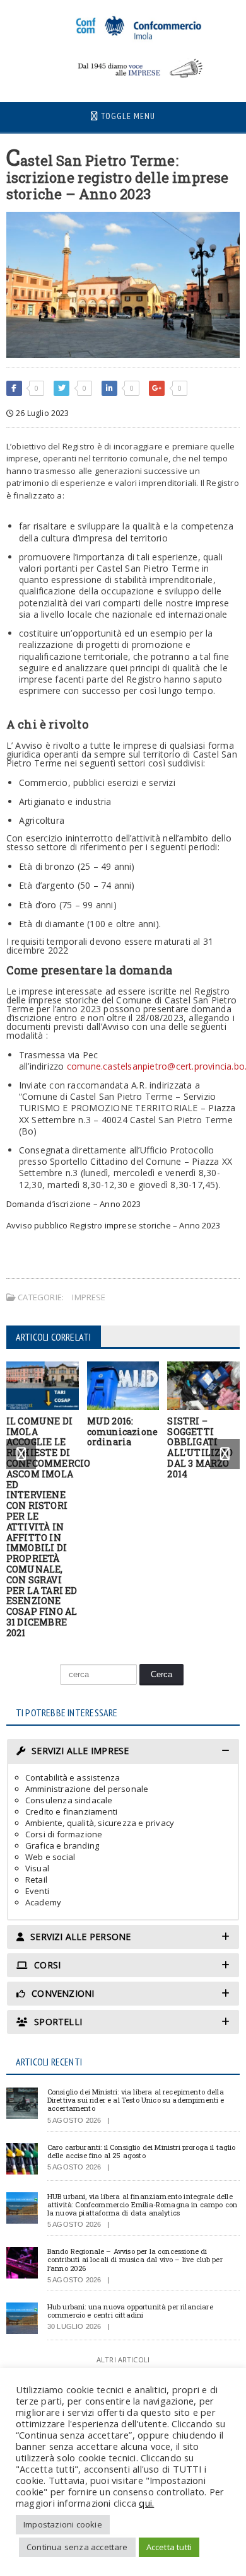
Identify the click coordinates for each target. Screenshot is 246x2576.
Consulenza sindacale (69, 1800)
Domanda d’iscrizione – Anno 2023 (73, 1204)
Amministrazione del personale (87, 1789)
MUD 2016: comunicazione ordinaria (123, 1432)
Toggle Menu (127, 116)
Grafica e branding (62, 1845)
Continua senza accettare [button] (77, 2547)
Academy (43, 1902)
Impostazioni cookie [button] (63, 2524)
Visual (37, 1868)
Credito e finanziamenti (72, 1811)
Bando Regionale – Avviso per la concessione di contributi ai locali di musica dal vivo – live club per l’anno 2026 (135, 2259)
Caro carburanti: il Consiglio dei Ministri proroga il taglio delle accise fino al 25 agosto (142, 2151)
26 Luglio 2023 (42, 413)
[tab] (123, 1751)
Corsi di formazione (64, 1834)
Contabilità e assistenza (73, 1777)
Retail (36, 1880)
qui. (146, 2503)
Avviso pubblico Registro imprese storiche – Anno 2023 (113, 1225)
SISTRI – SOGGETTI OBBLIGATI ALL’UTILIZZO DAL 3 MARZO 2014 (200, 1447)
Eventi (37, 1891)
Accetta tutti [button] (169, 2547)
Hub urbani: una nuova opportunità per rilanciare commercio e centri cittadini (130, 2311)
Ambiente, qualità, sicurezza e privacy (100, 1823)
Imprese (89, 1297)
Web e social (50, 1857)
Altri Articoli (123, 2359)
